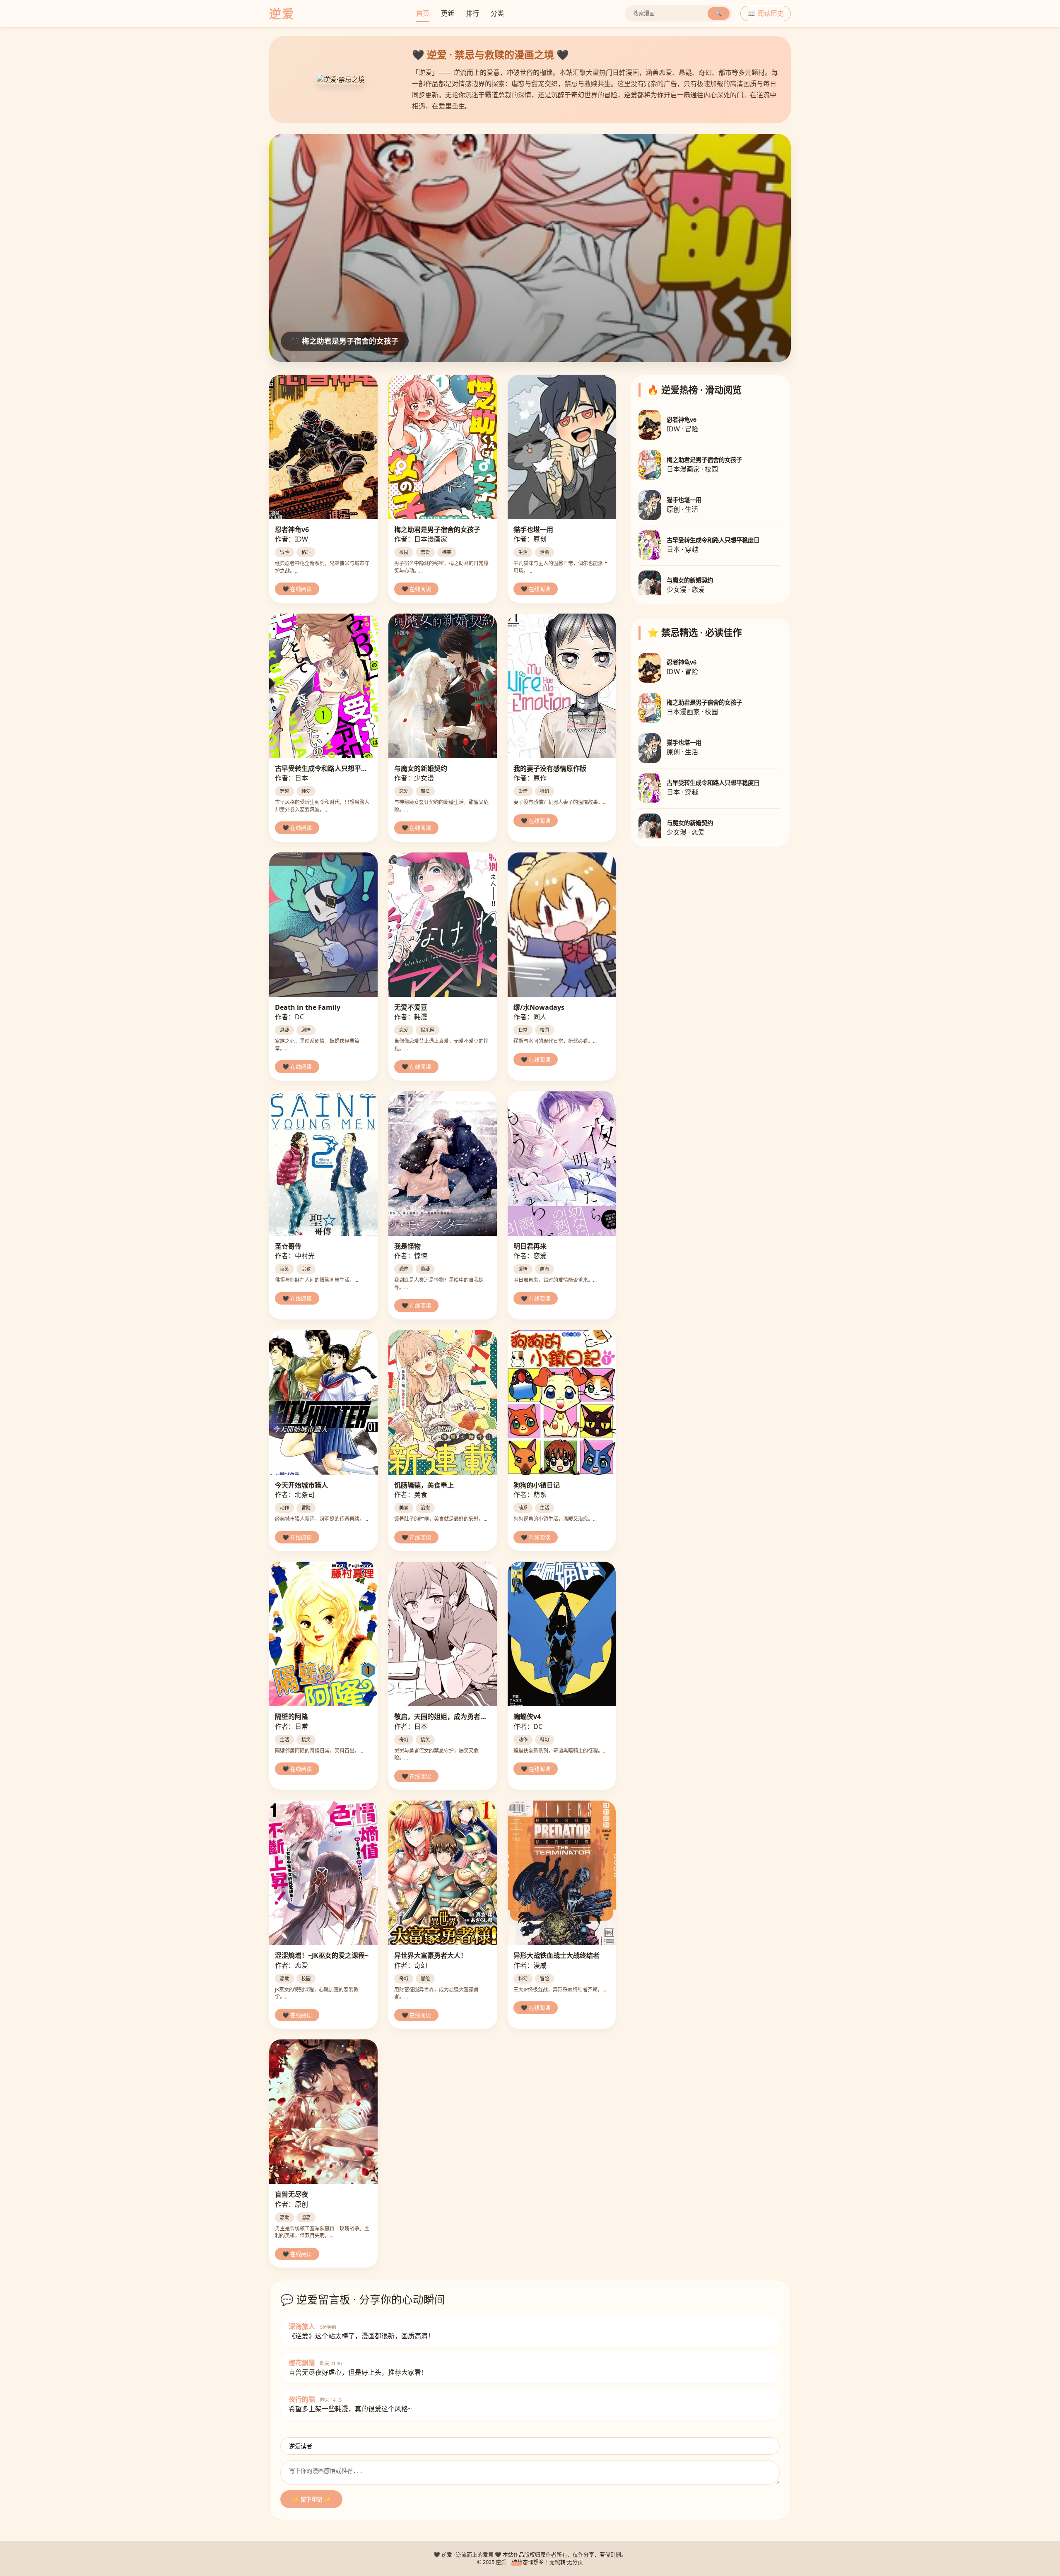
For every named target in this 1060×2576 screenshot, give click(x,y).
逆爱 (282, 13)
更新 (448, 13)
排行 (472, 13)
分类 (497, 13)
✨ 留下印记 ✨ (311, 2500)
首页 (423, 13)
